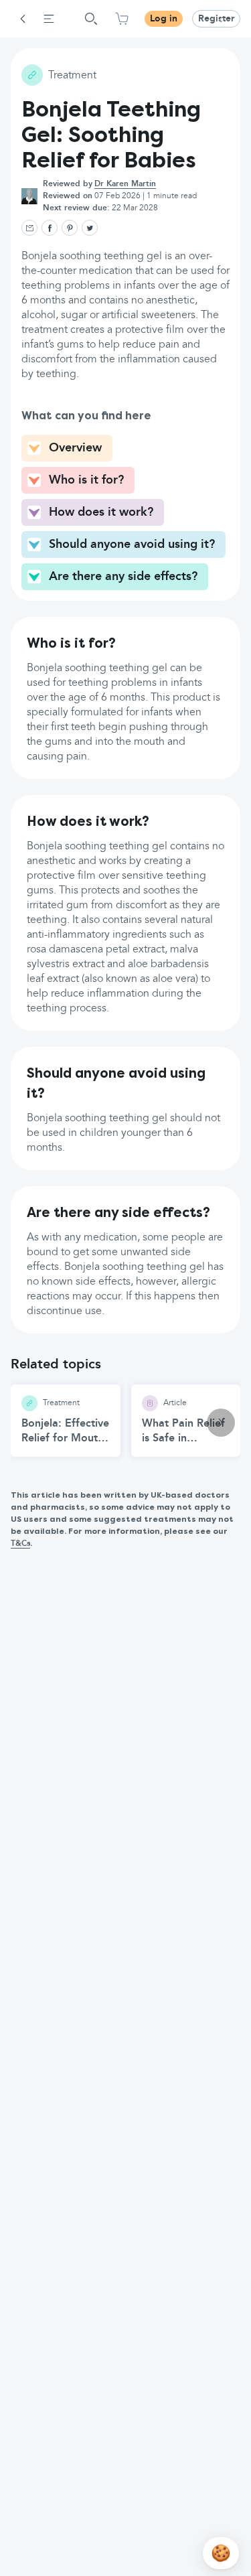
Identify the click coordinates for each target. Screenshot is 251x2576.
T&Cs (20, 1544)
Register (216, 19)
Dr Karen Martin (125, 184)
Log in (164, 19)
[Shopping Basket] (122, 19)
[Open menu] (49, 19)
